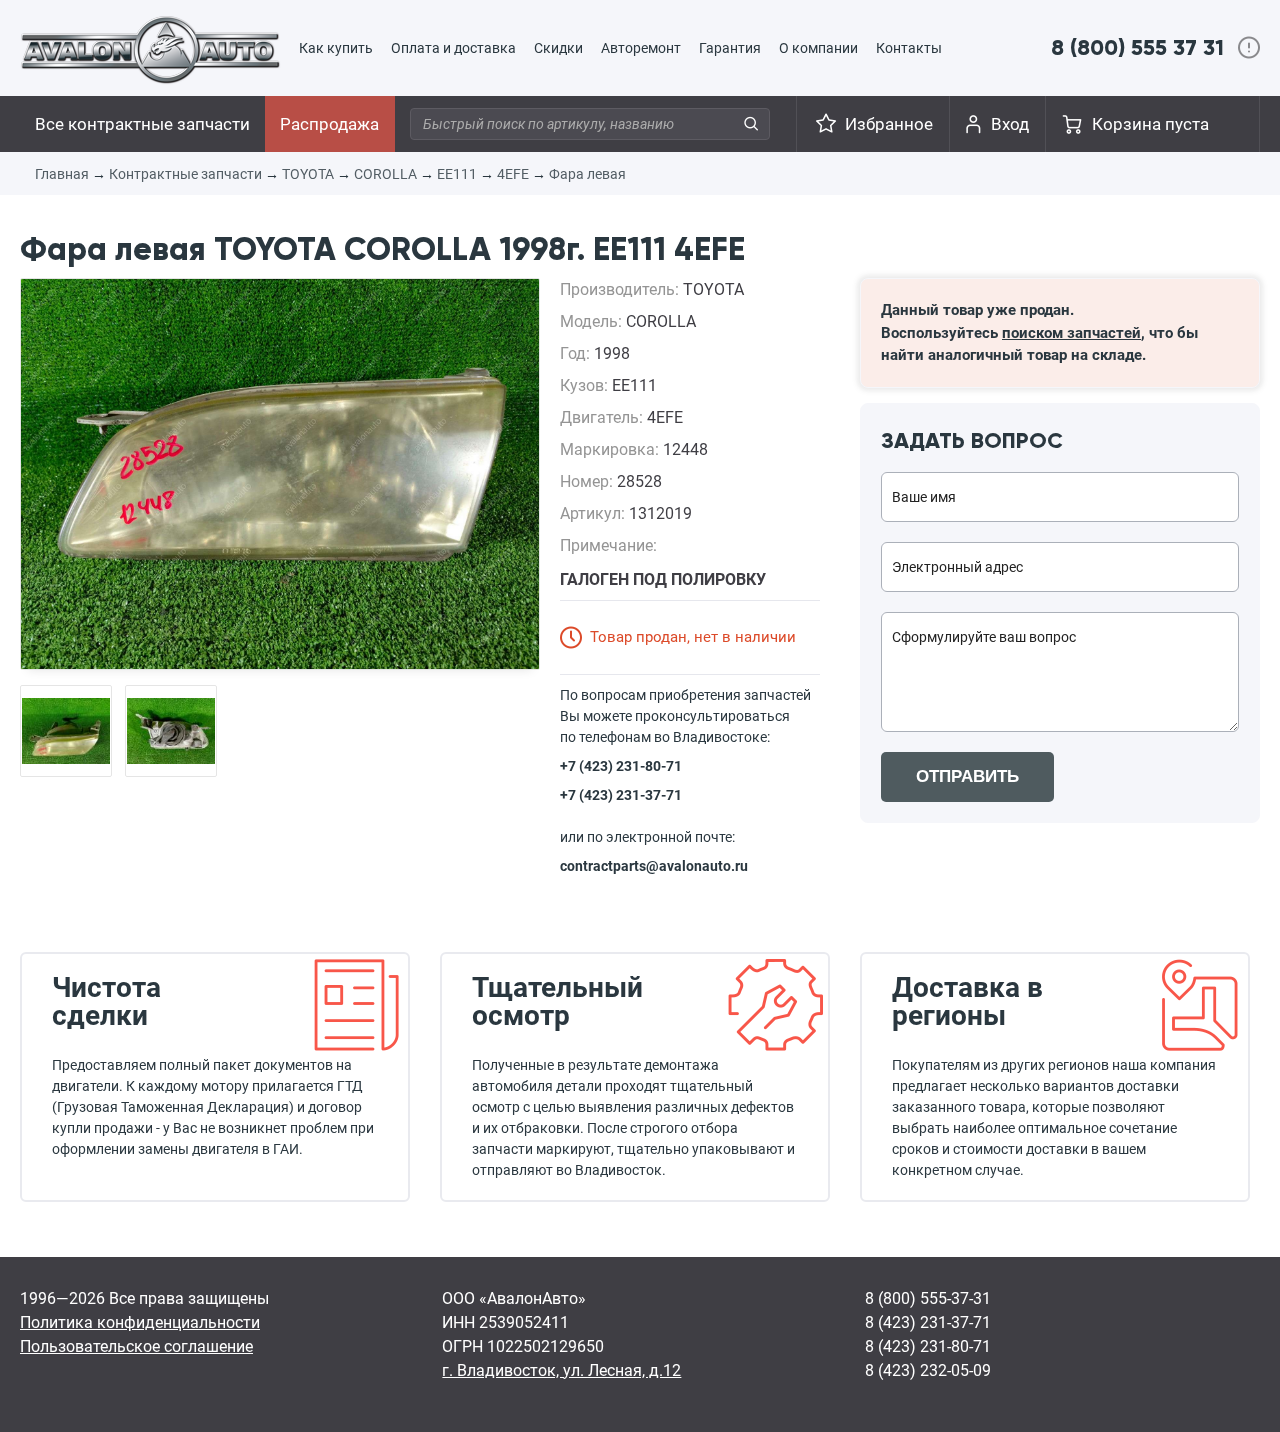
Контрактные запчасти (185, 174)
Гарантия (730, 48)
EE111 (457, 174)
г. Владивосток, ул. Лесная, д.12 (561, 1370)
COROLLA (385, 174)
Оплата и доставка (453, 48)
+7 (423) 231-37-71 (621, 795)
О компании (818, 48)
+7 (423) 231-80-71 (621, 766)
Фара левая (587, 174)
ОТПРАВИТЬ (967, 776)
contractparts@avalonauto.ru (654, 866)
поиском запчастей (1071, 333)
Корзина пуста (1150, 124)
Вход (1010, 124)
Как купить (336, 48)
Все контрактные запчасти (142, 124)
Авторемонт (641, 48)
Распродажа (329, 124)
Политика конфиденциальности (140, 1322)
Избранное (889, 124)
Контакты (909, 48)
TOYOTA (308, 174)
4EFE (513, 174)
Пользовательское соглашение (136, 1346)
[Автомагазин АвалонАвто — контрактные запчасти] (150, 49)
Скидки (558, 48)
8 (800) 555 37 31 (1137, 47)
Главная (62, 174)
